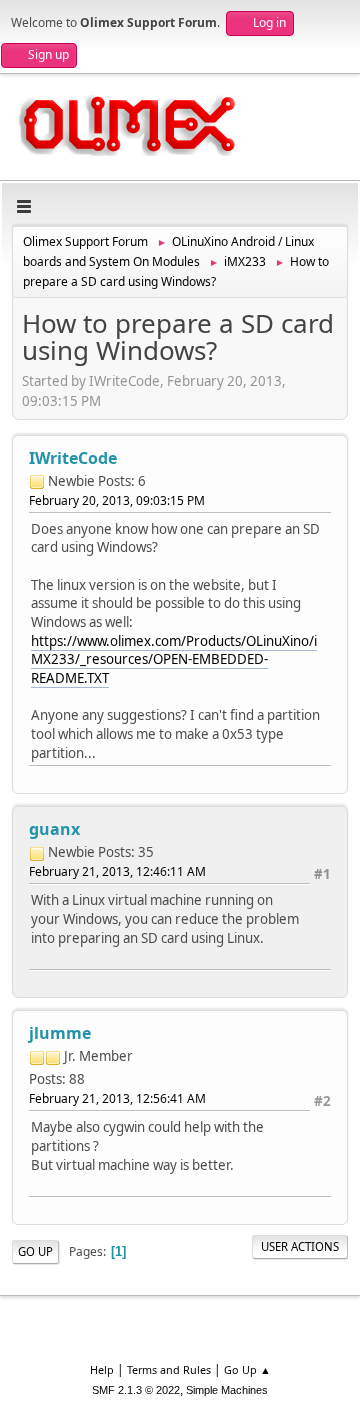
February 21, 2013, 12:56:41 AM (117, 1098)
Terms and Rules (169, 1369)
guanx (54, 829)
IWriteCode (73, 458)
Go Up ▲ (247, 1369)
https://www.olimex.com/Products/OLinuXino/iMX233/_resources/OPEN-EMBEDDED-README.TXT (174, 659)
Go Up (35, 1251)
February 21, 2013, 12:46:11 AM (117, 871)
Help (102, 1369)
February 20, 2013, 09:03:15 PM (117, 500)
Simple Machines (227, 1390)
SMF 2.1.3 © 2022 (136, 1390)
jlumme (60, 1033)
